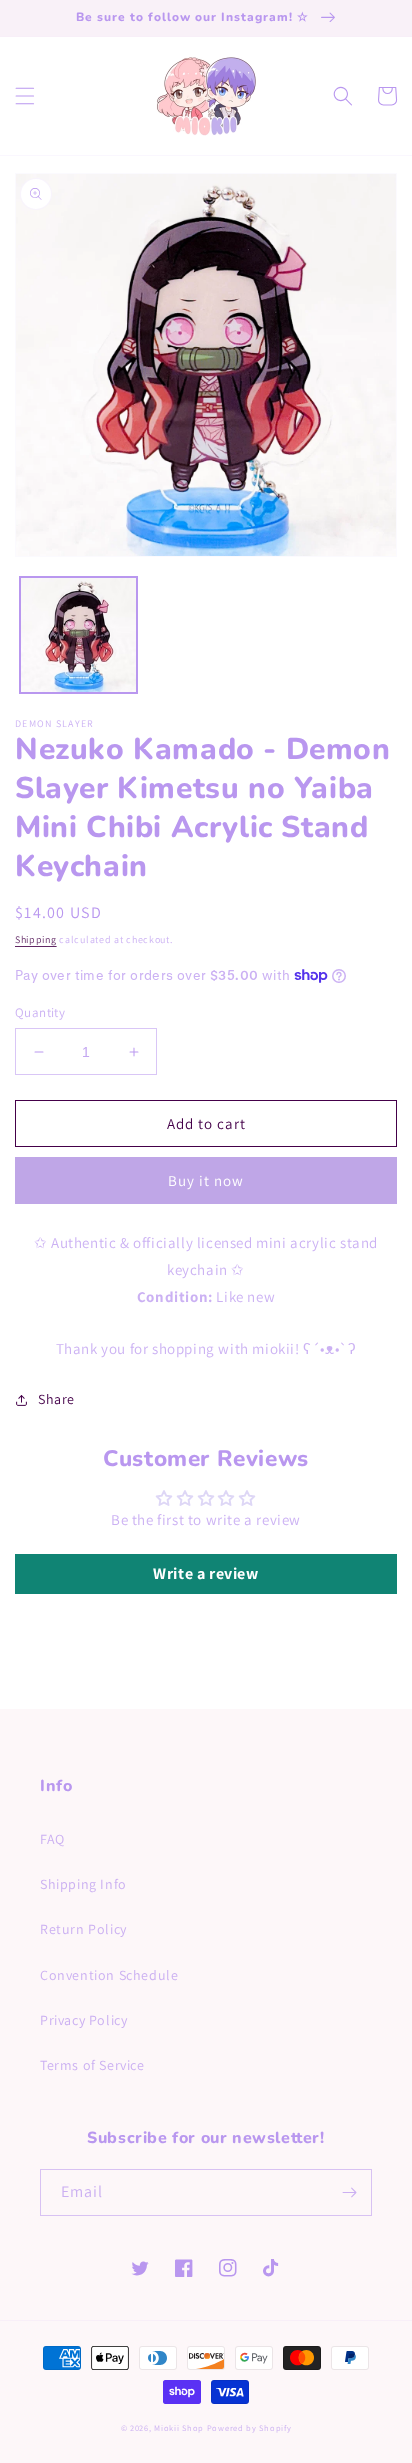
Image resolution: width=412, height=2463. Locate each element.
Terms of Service (92, 2065)
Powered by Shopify (249, 2427)
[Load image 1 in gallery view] (78, 635)
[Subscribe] (349, 2192)
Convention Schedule (109, 1975)
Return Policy (83, 1929)
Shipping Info (83, 1884)
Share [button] (56, 1399)
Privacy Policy (83, 2020)
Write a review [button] (205, 1573)
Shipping (36, 939)
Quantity (40, 1012)
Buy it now (206, 1180)
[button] (25, 96)
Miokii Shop (179, 2427)
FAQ (52, 1839)
